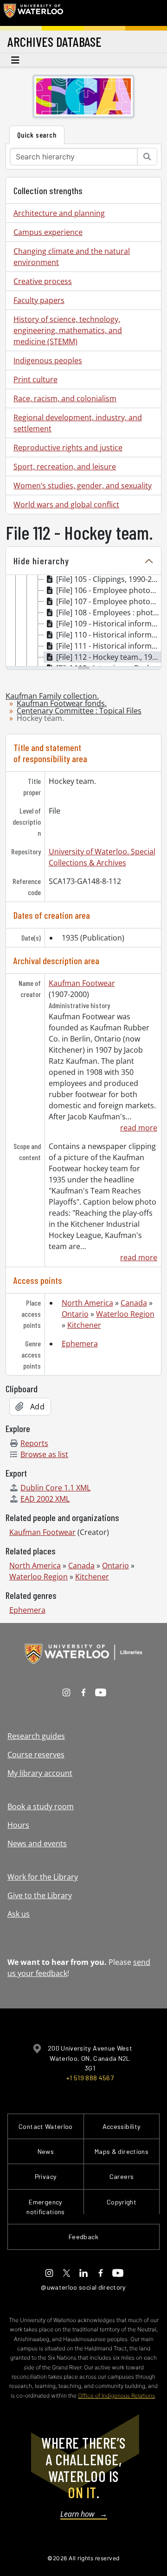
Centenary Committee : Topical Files (79, 711)
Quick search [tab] (37, 135)
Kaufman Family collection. (52, 696)
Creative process (43, 281)
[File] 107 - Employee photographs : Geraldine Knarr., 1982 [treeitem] (109, 601)
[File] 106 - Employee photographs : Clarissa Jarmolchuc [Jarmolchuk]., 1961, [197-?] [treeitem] (109, 590)
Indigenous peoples (48, 360)
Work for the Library (43, 1877)
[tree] (83, 621)
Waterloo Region (125, 1314)
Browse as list (44, 1454)
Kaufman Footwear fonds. (62, 703)
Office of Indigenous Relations (116, 2396)
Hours (18, 1825)
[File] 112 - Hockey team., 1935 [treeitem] (108, 657)
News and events (37, 1844)
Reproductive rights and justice (68, 448)
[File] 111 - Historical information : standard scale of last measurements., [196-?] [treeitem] (109, 646)
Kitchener (84, 1325)
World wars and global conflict (66, 505)
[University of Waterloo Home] (33, 13)
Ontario (75, 1314)
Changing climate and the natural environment (72, 257)
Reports (34, 1443)
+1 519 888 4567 (90, 2078)
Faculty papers (39, 300)
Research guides (36, 1736)
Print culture (35, 379)
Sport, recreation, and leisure (65, 467)
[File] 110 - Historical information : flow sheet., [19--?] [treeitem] (109, 635)
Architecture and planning (59, 213)
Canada (134, 1303)
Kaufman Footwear (82, 983)
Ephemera (80, 1344)
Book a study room (41, 1806)
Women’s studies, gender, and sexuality (83, 486)
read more (139, 1128)
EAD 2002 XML (45, 1499)
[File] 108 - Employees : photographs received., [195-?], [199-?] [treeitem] (109, 612)
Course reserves (36, 1755)
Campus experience (48, 232)
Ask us (19, 1914)
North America (87, 1303)
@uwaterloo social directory (83, 2287)
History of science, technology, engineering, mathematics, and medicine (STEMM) (68, 330)
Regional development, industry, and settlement (78, 423)
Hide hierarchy (41, 561)
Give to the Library (40, 1895)
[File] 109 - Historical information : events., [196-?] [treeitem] (109, 624)
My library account (40, 1773)
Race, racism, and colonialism (65, 398)
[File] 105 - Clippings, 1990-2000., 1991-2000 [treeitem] (109, 579)
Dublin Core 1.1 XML (55, 1488)
